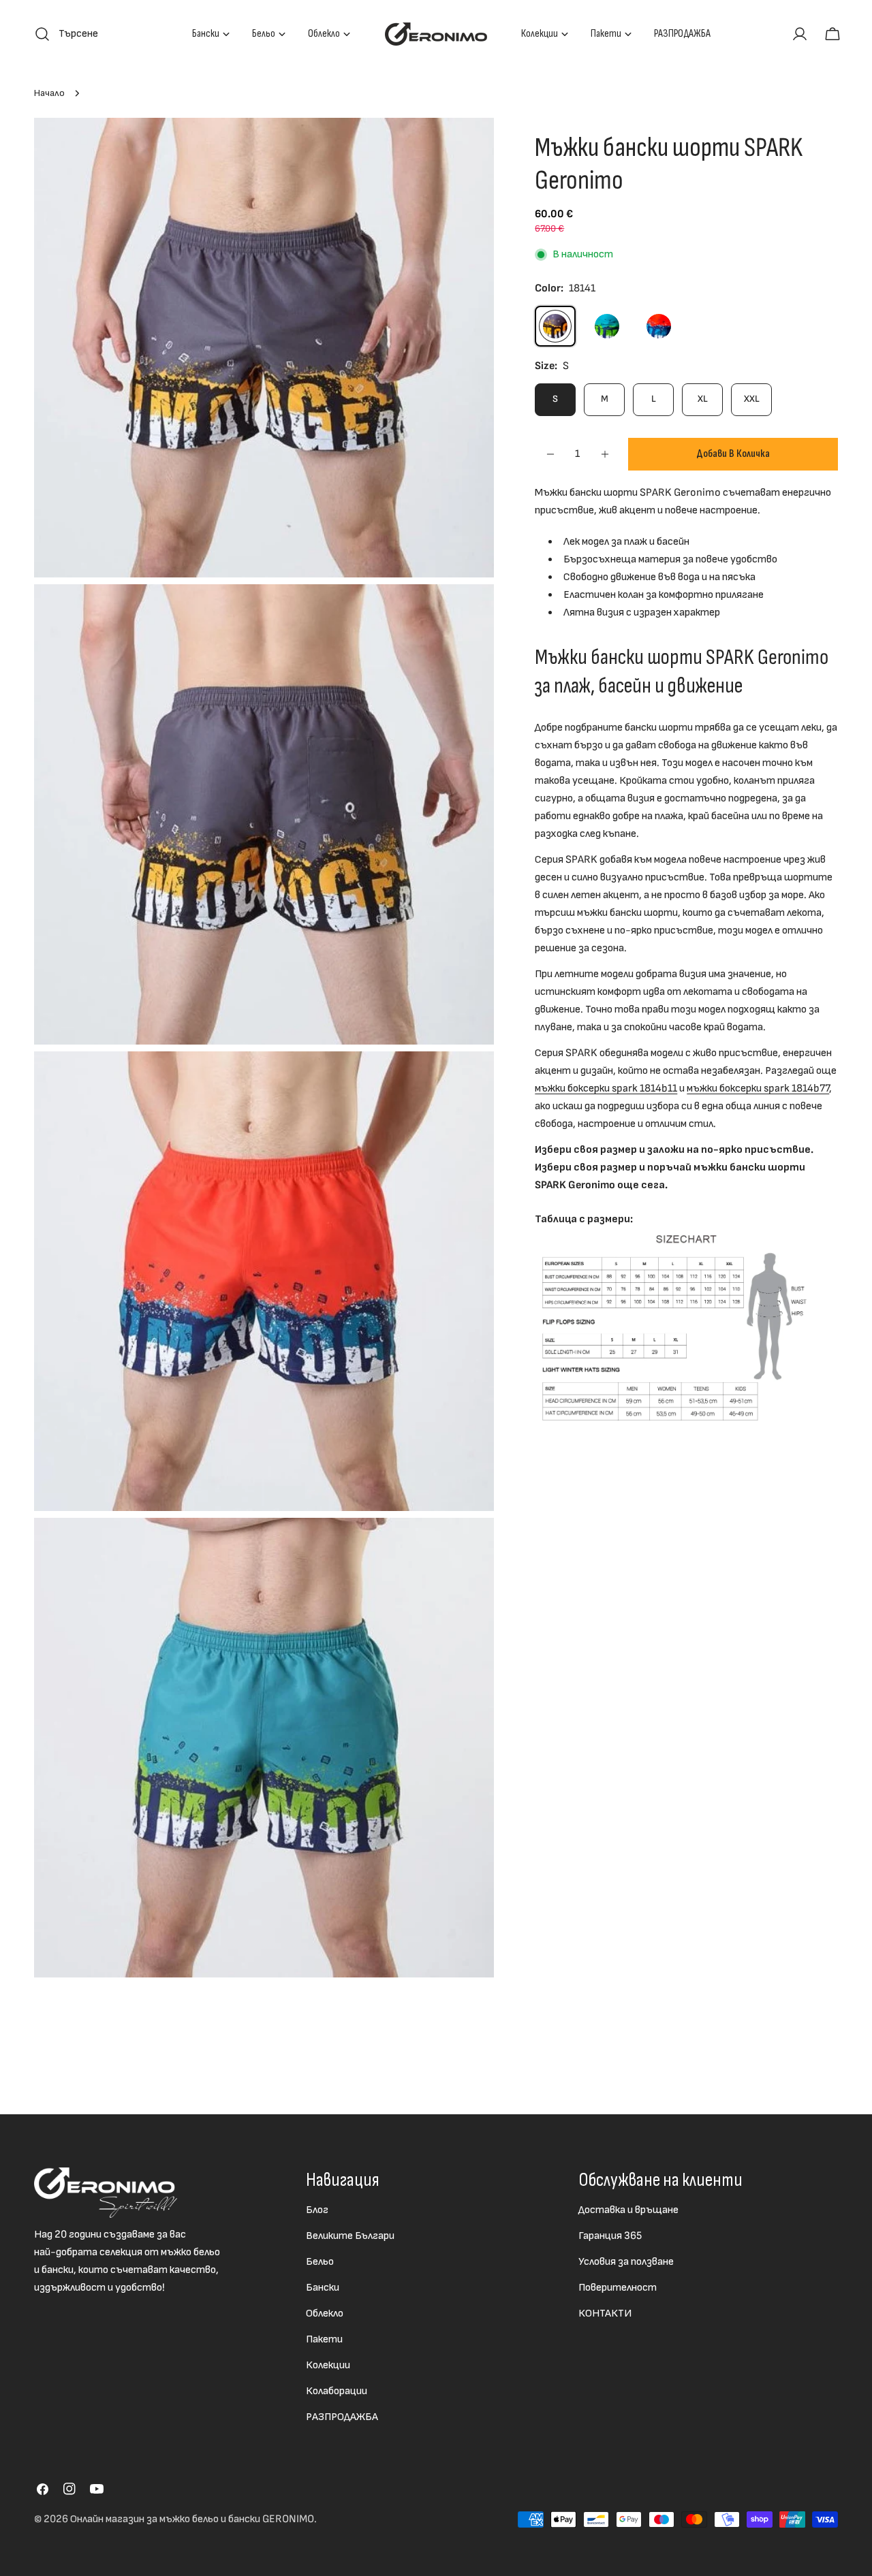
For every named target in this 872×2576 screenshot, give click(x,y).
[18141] (555, 326)
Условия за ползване (626, 2262)
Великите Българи (350, 2236)
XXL (752, 399)
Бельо (320, 2262)
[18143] (659, 326)
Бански (323, 2288)
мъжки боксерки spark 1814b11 (606, 1088)
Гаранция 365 (610, 2236)
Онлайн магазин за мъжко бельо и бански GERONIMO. (193, 2519)
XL (703, 399)
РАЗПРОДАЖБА (342, 2417)
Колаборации (337, 2391)
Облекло (325, 2313)
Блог (317, 2210)
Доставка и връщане (628, 2210)
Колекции (328, 2365)
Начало (49, 93)
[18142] (607, 326)
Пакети (324, 2339)
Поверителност (618, 2288)
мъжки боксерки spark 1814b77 (758, 1088)
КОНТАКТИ (605, 2313)
